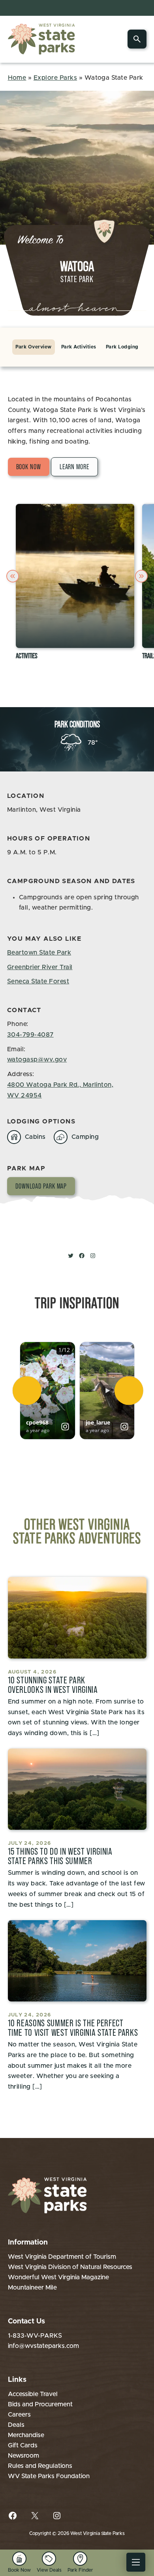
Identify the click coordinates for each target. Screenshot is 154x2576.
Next (143, 576)
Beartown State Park (39, 953)
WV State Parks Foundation (49, 2476)
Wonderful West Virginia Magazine (58, 2277)
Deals (16, 2425)
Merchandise (26, 2435)
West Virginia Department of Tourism (62, 2257)
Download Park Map (41, 1186)
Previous (14, 576)
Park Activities (79, 347)
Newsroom (23, 2456)
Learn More (74, 467)
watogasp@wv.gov (37, 1060)
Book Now (29, 467)
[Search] (137, 39)
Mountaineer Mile (32, 2288)
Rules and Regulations (40, 2466)
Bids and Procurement (40, 2404)
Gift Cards (23, 2445)
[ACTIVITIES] (75, 576)
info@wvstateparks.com (43, 2346)
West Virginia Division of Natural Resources (70, 2267)
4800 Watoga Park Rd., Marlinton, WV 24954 (60, 1090)
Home (17, 78)
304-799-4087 (30, 1035)
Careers (19, 2415)
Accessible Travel (33, 2394)
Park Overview (33, 347)
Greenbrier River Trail (40, 967)
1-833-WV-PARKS (35, 2336)
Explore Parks (55, 78)
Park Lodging (122, 347)
